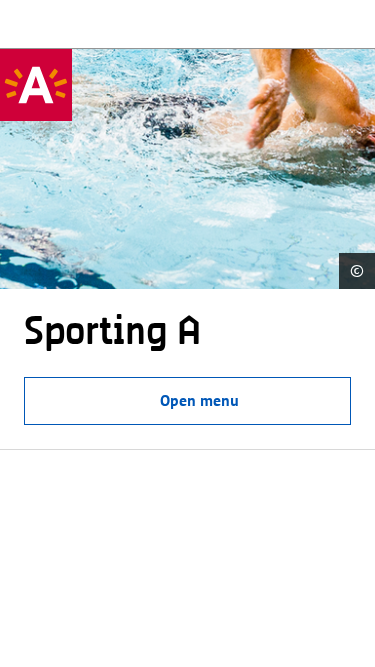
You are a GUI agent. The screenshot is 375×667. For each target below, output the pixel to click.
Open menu (199, 400)
